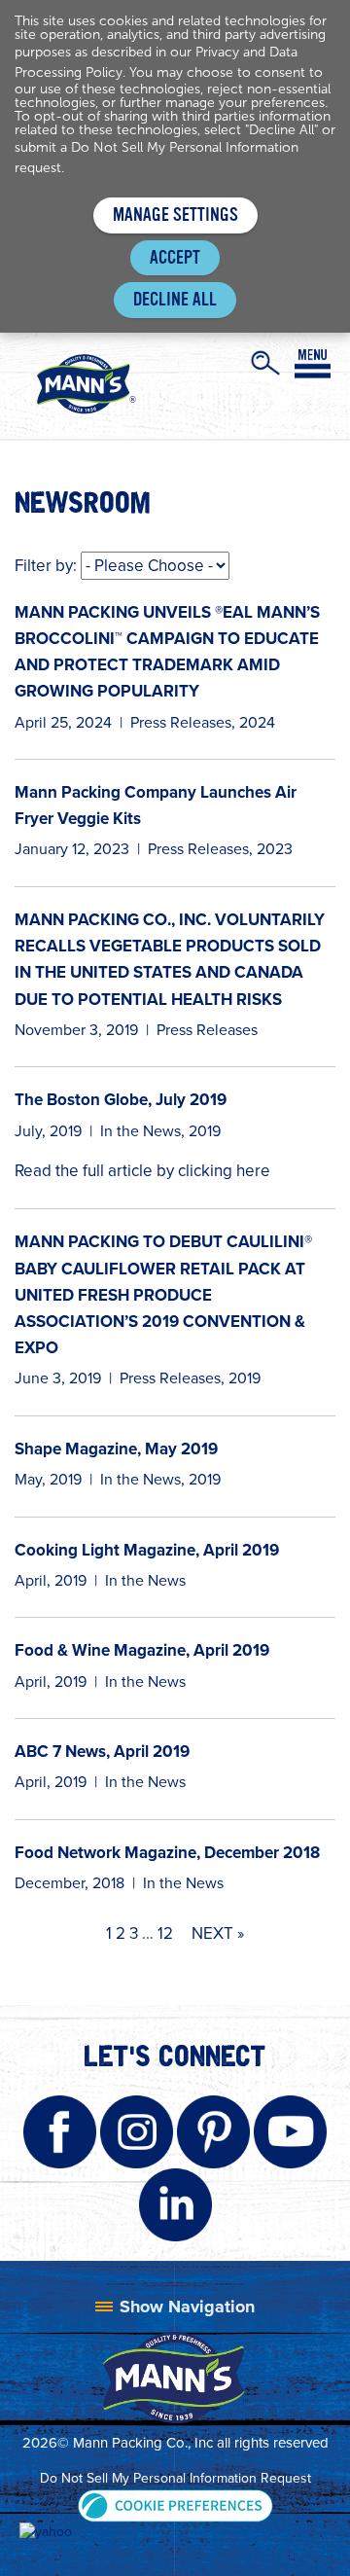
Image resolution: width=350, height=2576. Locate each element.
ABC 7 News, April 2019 (102, 1752)
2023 (275, 849)
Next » (218, 1933)
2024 (257, 722)
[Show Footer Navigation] (175, 2307)
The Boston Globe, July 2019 (121, 1100)
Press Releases (181, 722)
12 (165, 1933)
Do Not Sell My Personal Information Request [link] (175, 2478)
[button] (175, 2504)
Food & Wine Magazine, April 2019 (142, 1650)
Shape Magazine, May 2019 (116, 1449)
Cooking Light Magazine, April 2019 (147, 1550)
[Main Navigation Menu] (313, 364)
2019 (205, 1131)
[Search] (265, 363)
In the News (140, 1131)
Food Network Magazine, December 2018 (167, 1853)
